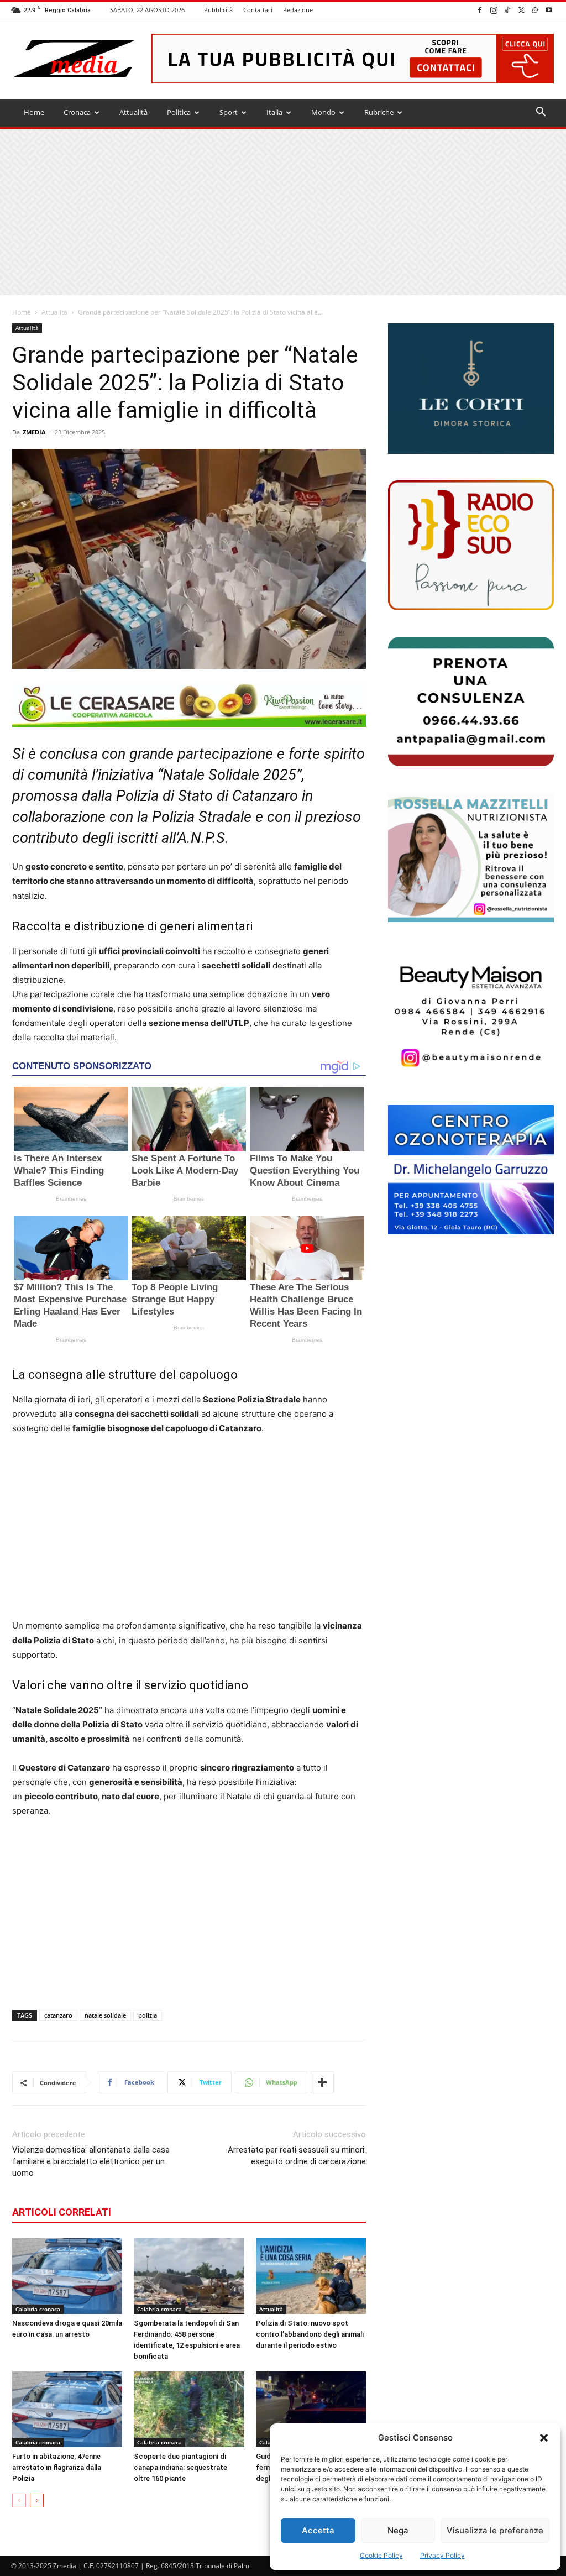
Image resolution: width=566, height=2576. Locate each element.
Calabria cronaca (38, 2309)
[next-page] (37, 2501)
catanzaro (58, 2015)
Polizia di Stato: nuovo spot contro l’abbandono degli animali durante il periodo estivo (310, 2334)
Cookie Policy (381, 2555)
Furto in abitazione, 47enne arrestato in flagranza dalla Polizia (57, 2467)
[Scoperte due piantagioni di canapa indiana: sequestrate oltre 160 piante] (189, 2409)
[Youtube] (549, 10)
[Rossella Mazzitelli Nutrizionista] (471, 857)
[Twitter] (521, 10)
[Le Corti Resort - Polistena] (471, 389)
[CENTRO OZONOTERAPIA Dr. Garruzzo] (471, 1170)
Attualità (133, 112)
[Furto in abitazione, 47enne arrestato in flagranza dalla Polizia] (67, 2409)
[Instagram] (494, 10)
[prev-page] (19, 2501)
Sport (229, 112)
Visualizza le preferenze (495, 2530)
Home (34, 112)
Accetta (318, 2530)
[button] (544, 2438)
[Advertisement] (283, 212)
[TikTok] (507, 10)
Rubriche (379, 112)
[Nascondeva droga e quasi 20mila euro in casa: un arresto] (67, 2276)
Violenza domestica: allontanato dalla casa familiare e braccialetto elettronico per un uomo (91, 2161)
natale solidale (105, 2015)
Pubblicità (218, 10)
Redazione (298, 10)
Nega (398, 2530)
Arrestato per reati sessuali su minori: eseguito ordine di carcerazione (297, 2156)
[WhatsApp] (535, 10)
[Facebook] (480, 10)
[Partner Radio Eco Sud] (471, 545)
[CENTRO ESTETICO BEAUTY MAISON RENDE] (471, 1013)
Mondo (323, 112)
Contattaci (258, 10)
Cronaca (77, 112)
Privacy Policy (442, 2555)
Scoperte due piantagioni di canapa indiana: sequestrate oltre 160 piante (180, 2467)
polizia (148, 2015)
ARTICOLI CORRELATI (62, 2212)
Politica (179, 112)
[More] (322, 2082)
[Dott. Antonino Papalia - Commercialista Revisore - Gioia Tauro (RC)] (471, 701)
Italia (274, 112)
